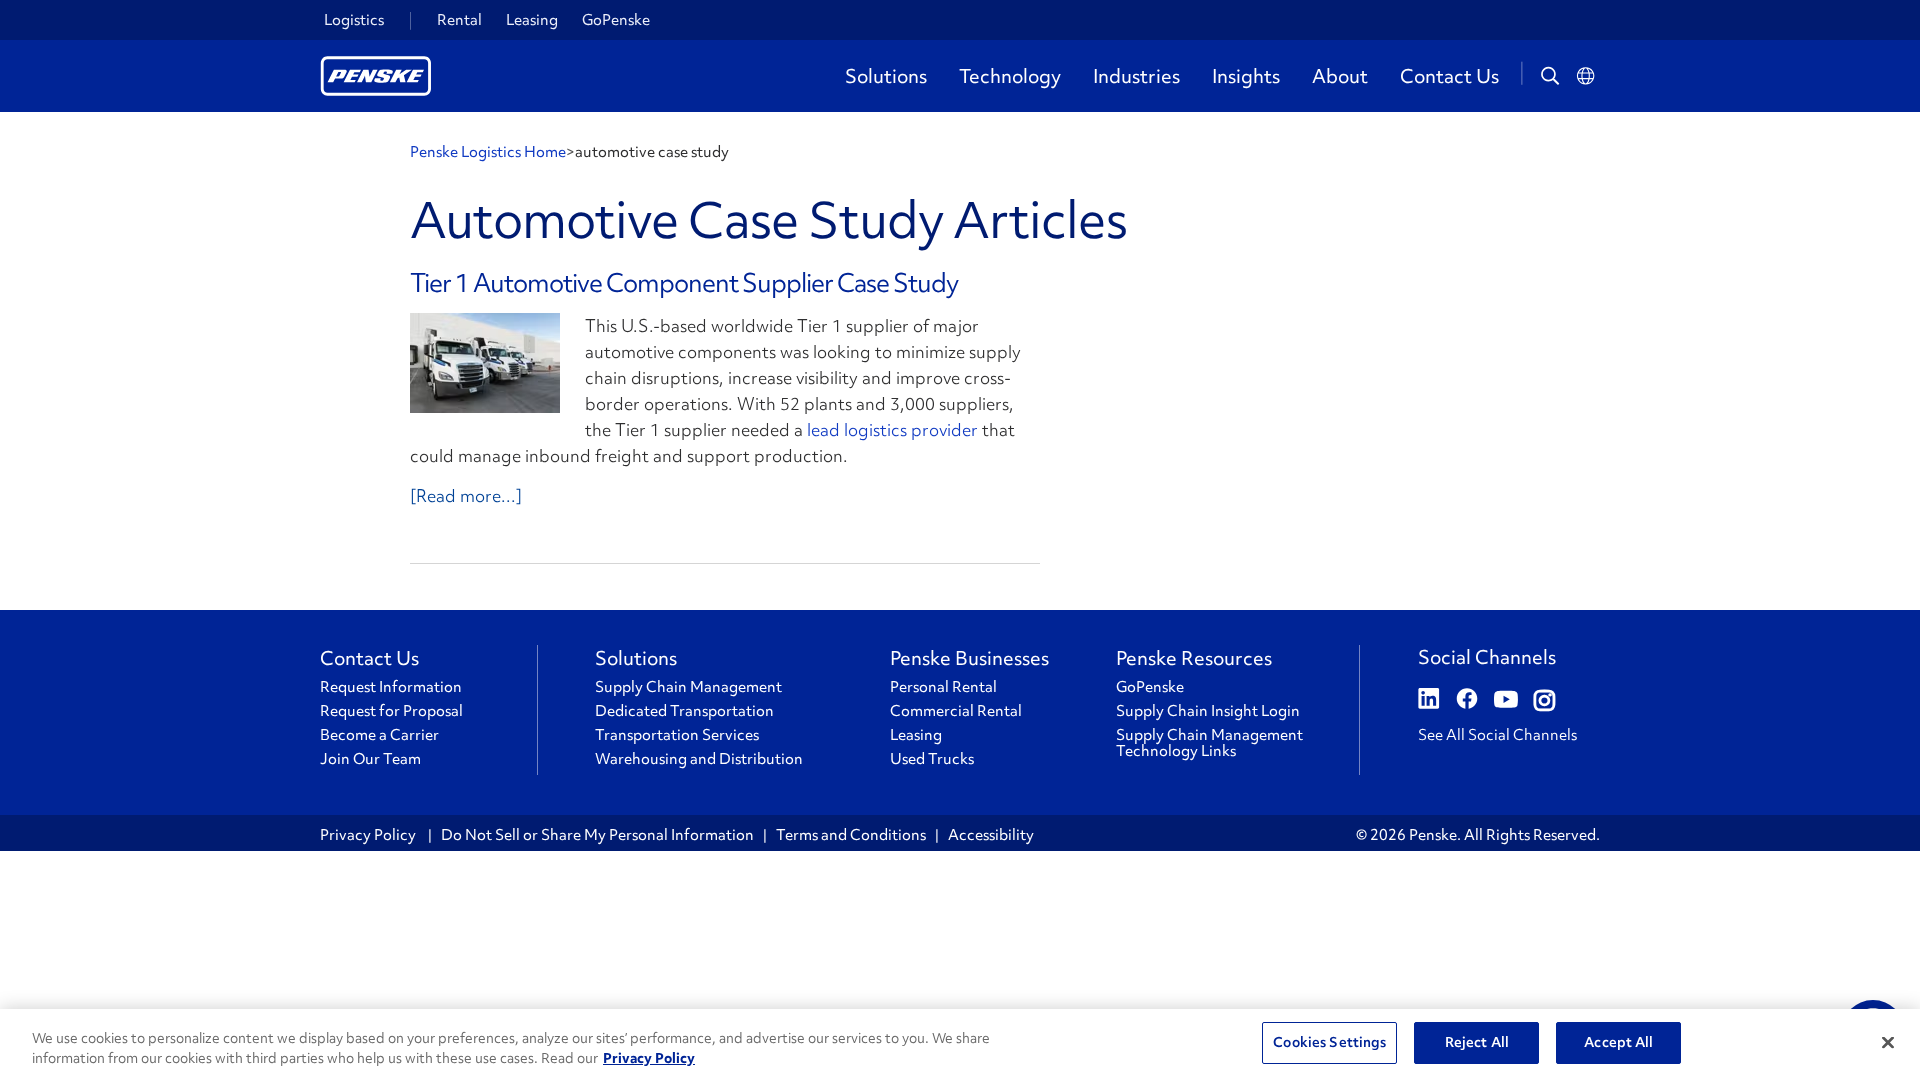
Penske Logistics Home (488, 152)
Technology (1010, 76)
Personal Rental (943, 687)
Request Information (391, 687)
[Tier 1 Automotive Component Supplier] (485, 363)
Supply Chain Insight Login (1208, 711)
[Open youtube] (1506, 701)
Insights (1246, 76)
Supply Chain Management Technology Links (1209, 743)
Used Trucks (932, 759)
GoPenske (616, 20)
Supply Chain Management (688, 687)
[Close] (1888, 1042)
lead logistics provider (892, 429)
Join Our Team (370, 759)
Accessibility (991, 835)
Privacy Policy (369, 835)
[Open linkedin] (1429, 701)
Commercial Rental (956, 711)
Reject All (1477, 1042)
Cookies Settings (1329, 1042)
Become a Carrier (379, 735)
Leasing (532, 20)
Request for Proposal (391, 711)
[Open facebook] (1467, 701)
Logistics (354, 20)
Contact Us (1449, 76)
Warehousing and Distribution (699, 759)
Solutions (886, 76)
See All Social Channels (1497, 735)
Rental (459, 20)
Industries (1136, 76)
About (1340, 76)
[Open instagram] (1544, 701)
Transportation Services (677, 735)
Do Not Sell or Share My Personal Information (597, 835)
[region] (960, 1044)
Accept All (1618, 1042)
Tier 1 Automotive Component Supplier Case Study (684, 283)
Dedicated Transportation (684, 711)
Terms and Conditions (851, 835)
